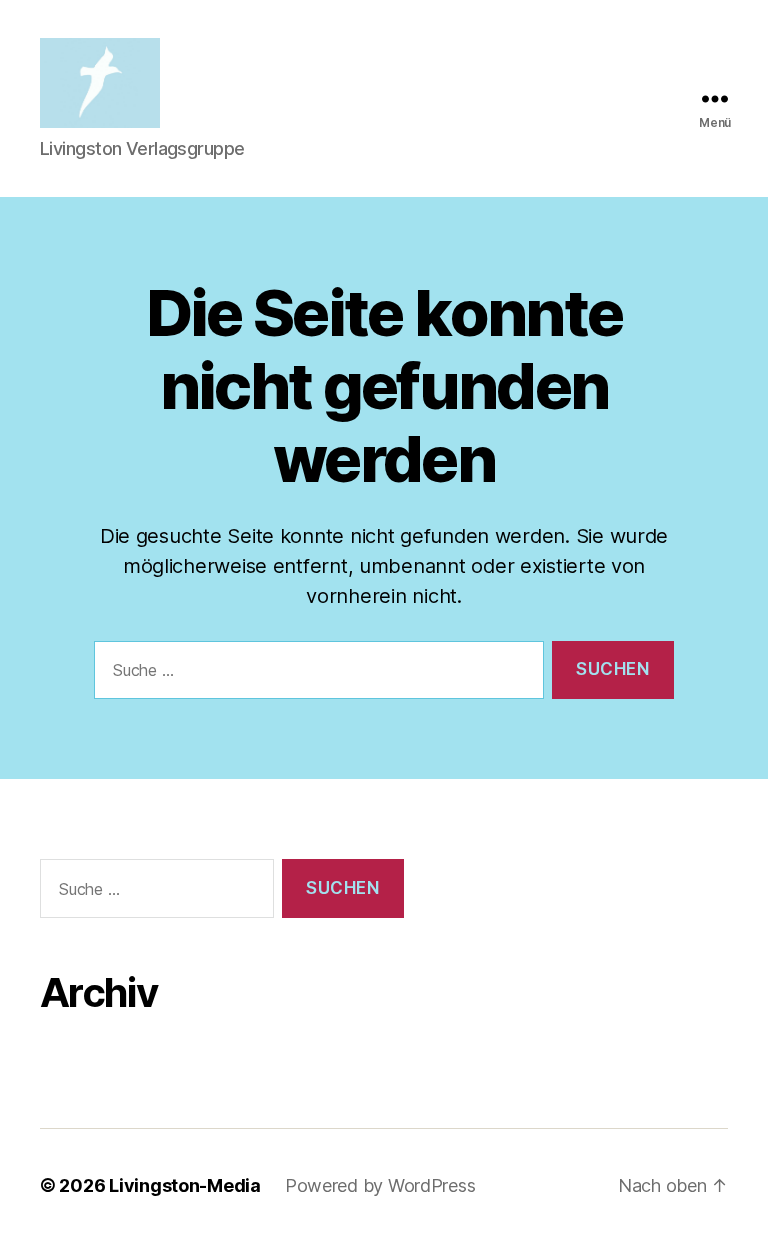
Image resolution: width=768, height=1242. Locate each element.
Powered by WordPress (380, 1185)
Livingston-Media (185, 1185)
